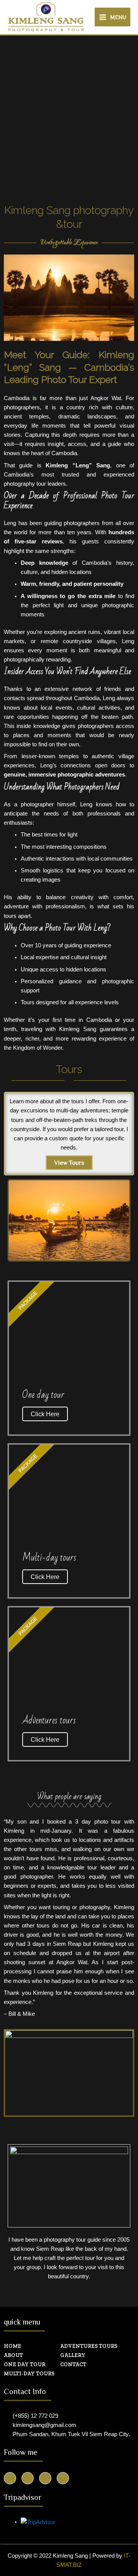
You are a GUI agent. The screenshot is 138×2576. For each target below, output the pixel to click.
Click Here (45, 1414)
